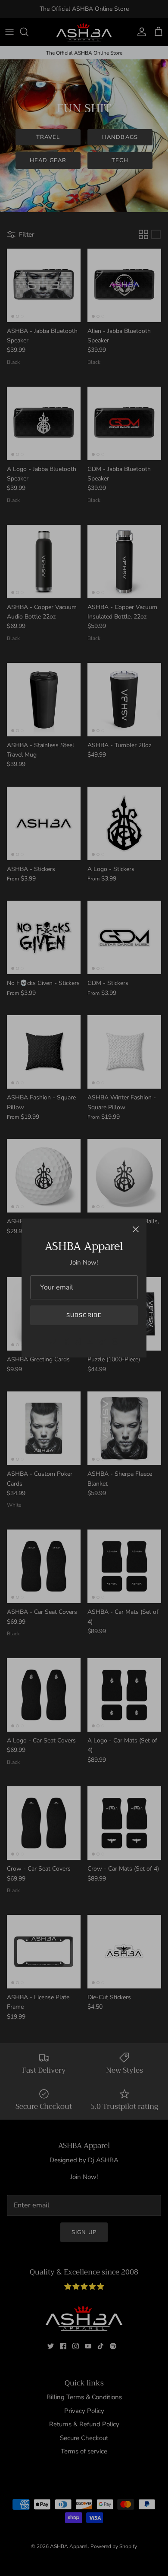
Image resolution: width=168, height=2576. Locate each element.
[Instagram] (78, 1341)
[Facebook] (65, 1341)
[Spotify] (115, 1341)
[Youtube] (90, 1341)
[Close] (136, 1229)
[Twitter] (53, 1341)
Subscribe (84, 1315)
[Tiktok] (103, 1341)
